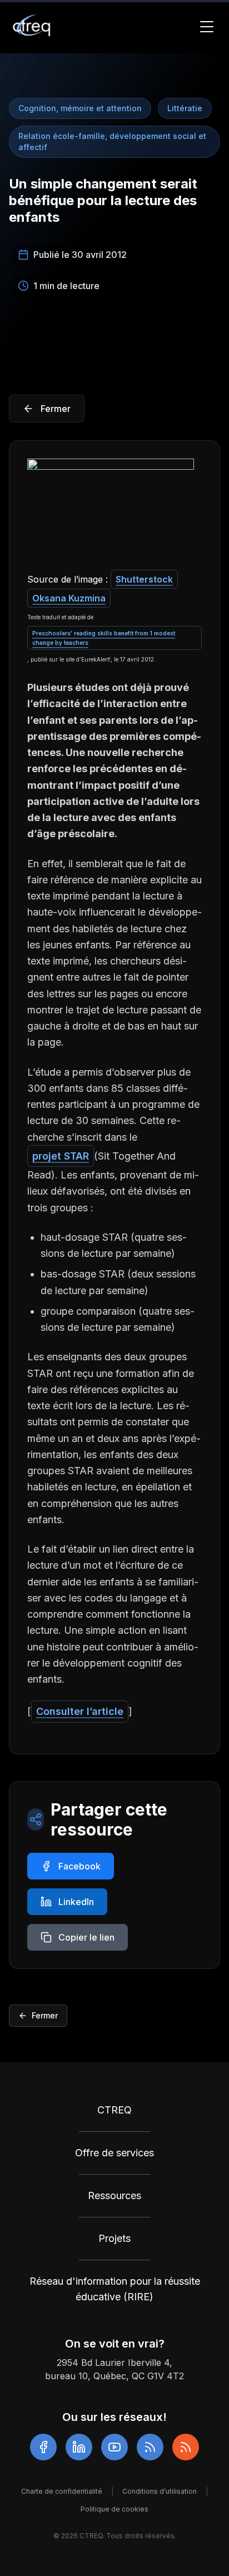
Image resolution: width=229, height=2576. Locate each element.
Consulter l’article (80, 1711)
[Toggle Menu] (207, 27)
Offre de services (114, 2153)
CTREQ (114, 2110)
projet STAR (61, 1156)
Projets (114, 2238)
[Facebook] (43, 2447)
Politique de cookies (114, 2509)
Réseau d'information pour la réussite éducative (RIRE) (115, 2289)
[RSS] (150, 2447)
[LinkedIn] (79, 2447)
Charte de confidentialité (62, 2491)
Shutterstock (144, 579)
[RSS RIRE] (186, 2447)
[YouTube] (114, 2447)
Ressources (114, 2195)
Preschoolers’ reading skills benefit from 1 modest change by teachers (104, 638)
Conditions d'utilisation (160, 2491)
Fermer (45, 2015)
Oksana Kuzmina (69, 598)
